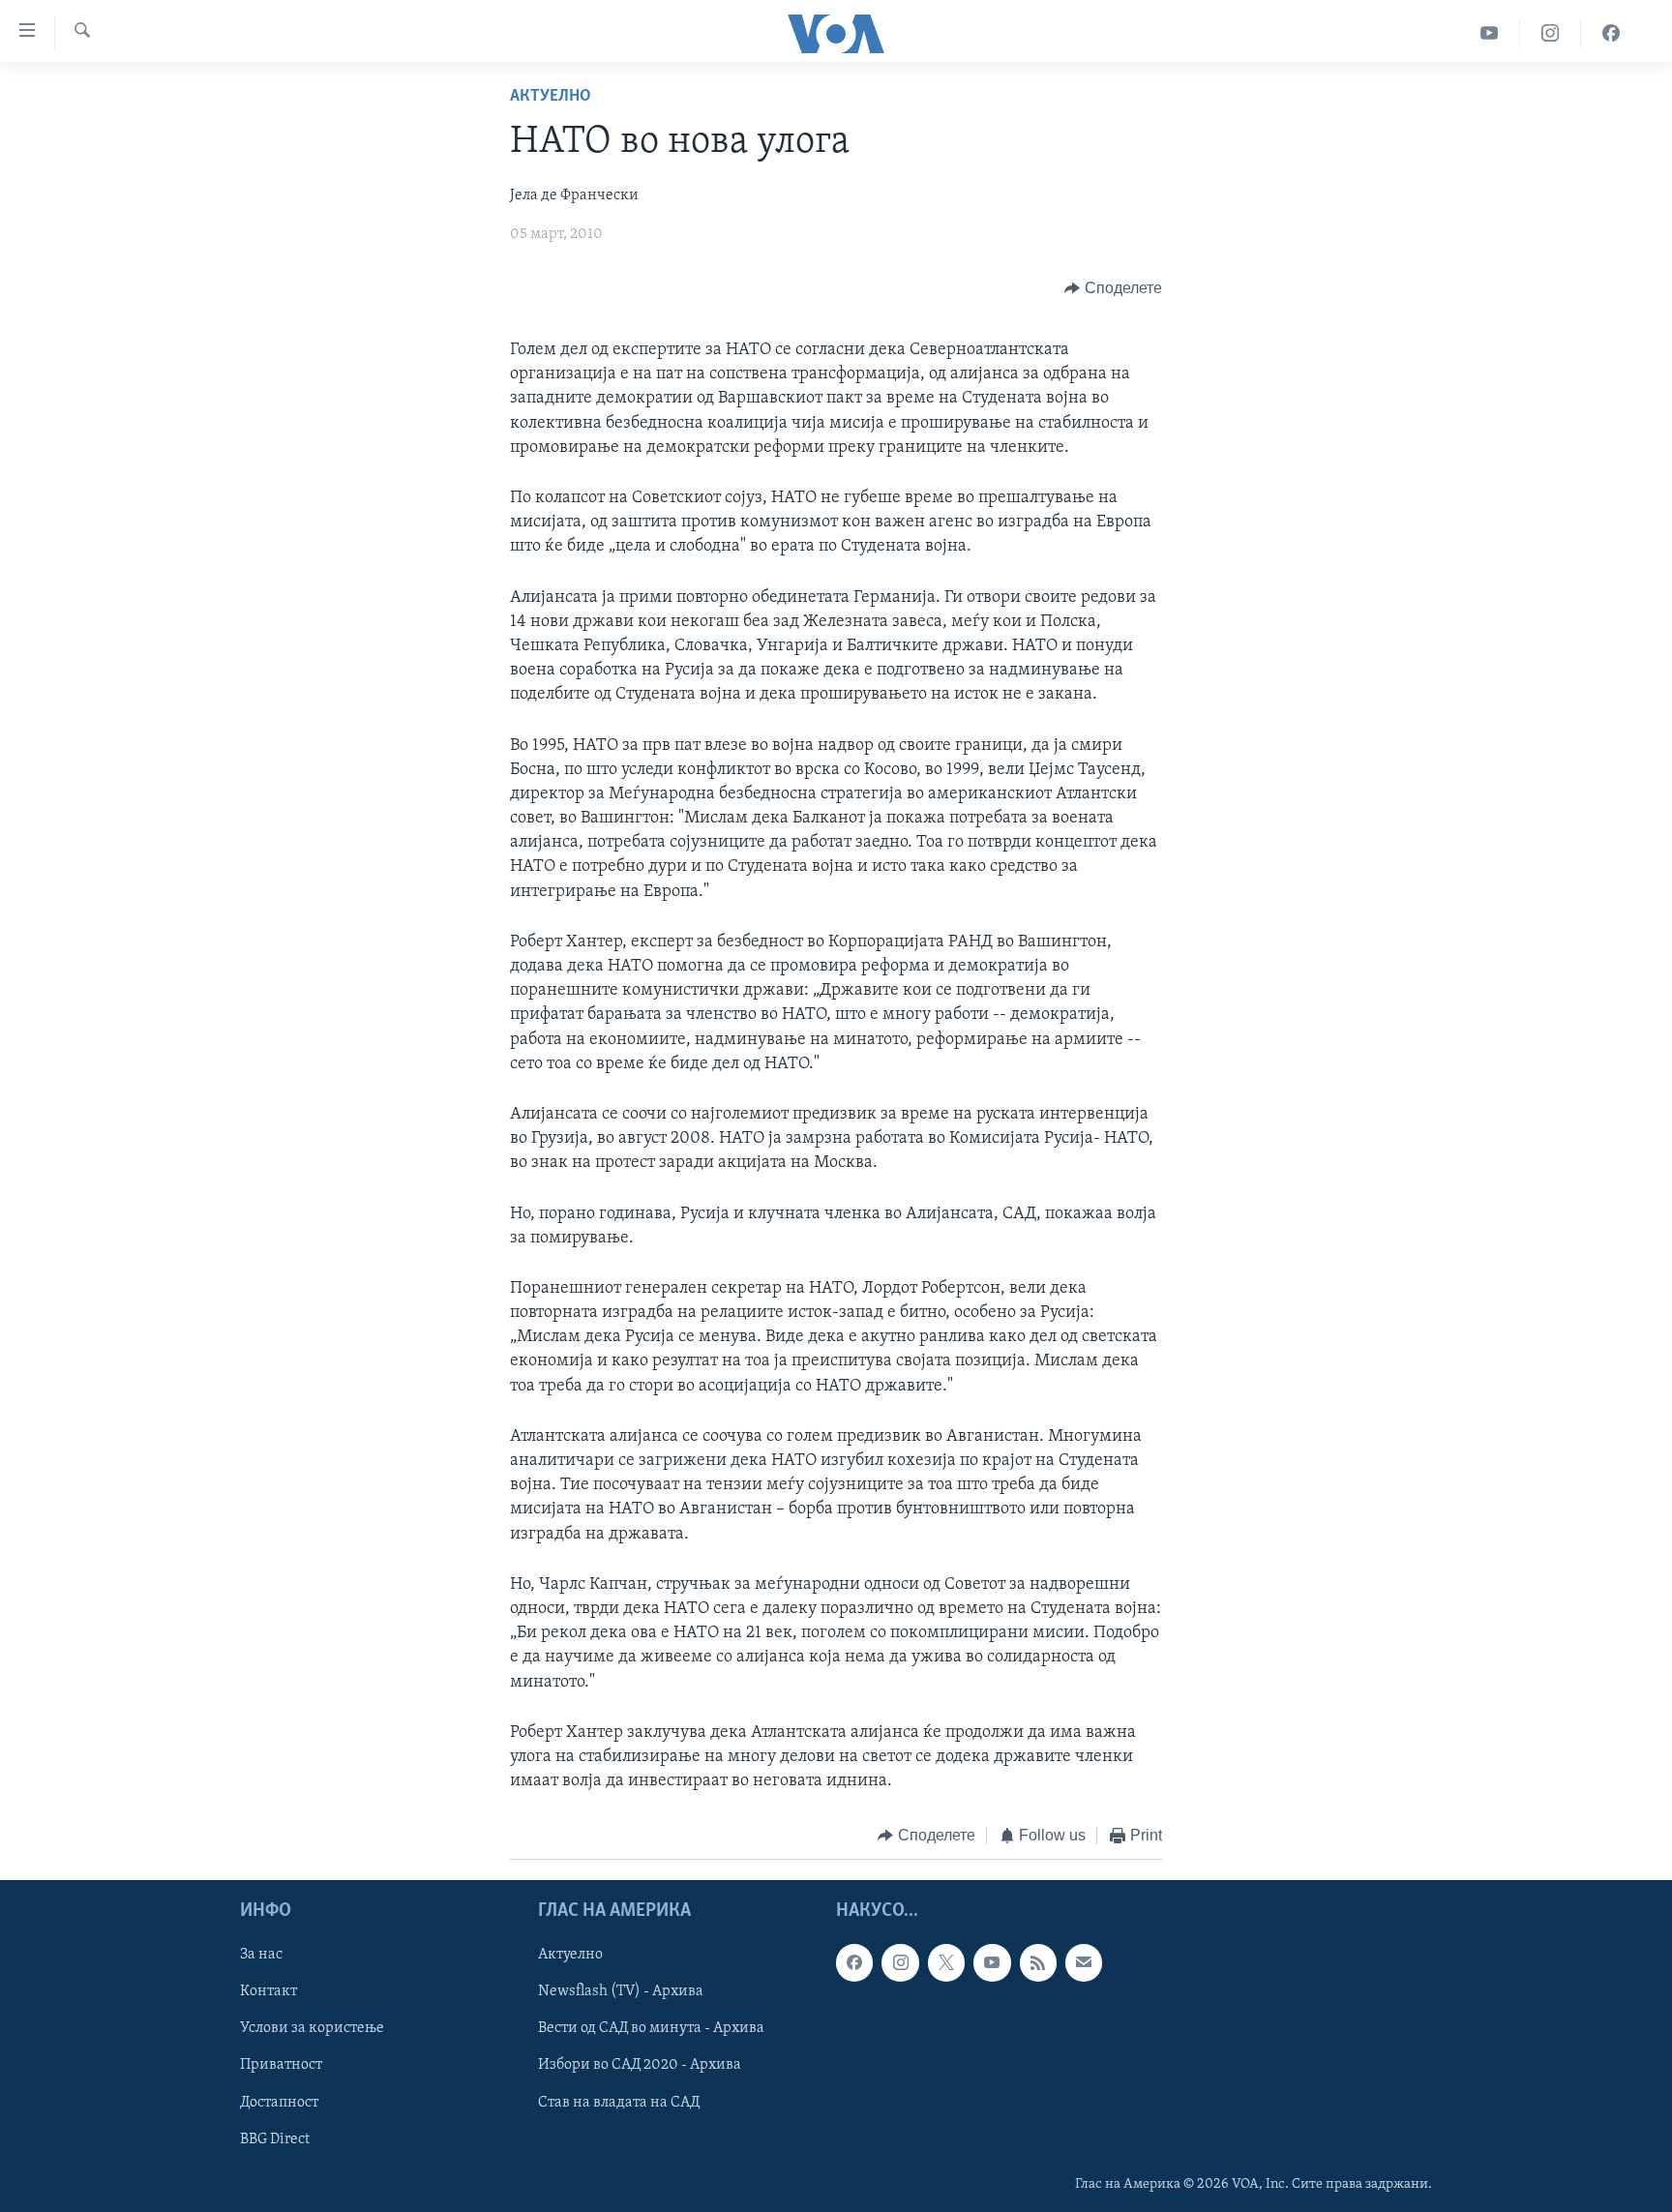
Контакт (269, 1991)
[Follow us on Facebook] (854, 1962)
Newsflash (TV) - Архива (621, 1991)
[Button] (1113, 288)
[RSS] (1038, 1962)
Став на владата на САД (619, 2102)
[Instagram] (1551, 33)
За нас (261, 1955)
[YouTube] (1490, 33)
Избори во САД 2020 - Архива (640, 2065)
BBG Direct (275, 2138)
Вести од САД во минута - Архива (651, 2028)
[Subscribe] (1084, 1962)
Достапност (279, 2102)
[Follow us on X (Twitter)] (946, 1962)
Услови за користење (312, 2028)
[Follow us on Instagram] (900, 1962)
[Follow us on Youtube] (992, 1962)
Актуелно (551, 97)
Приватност (281, 2065)
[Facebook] (1611, 33)
